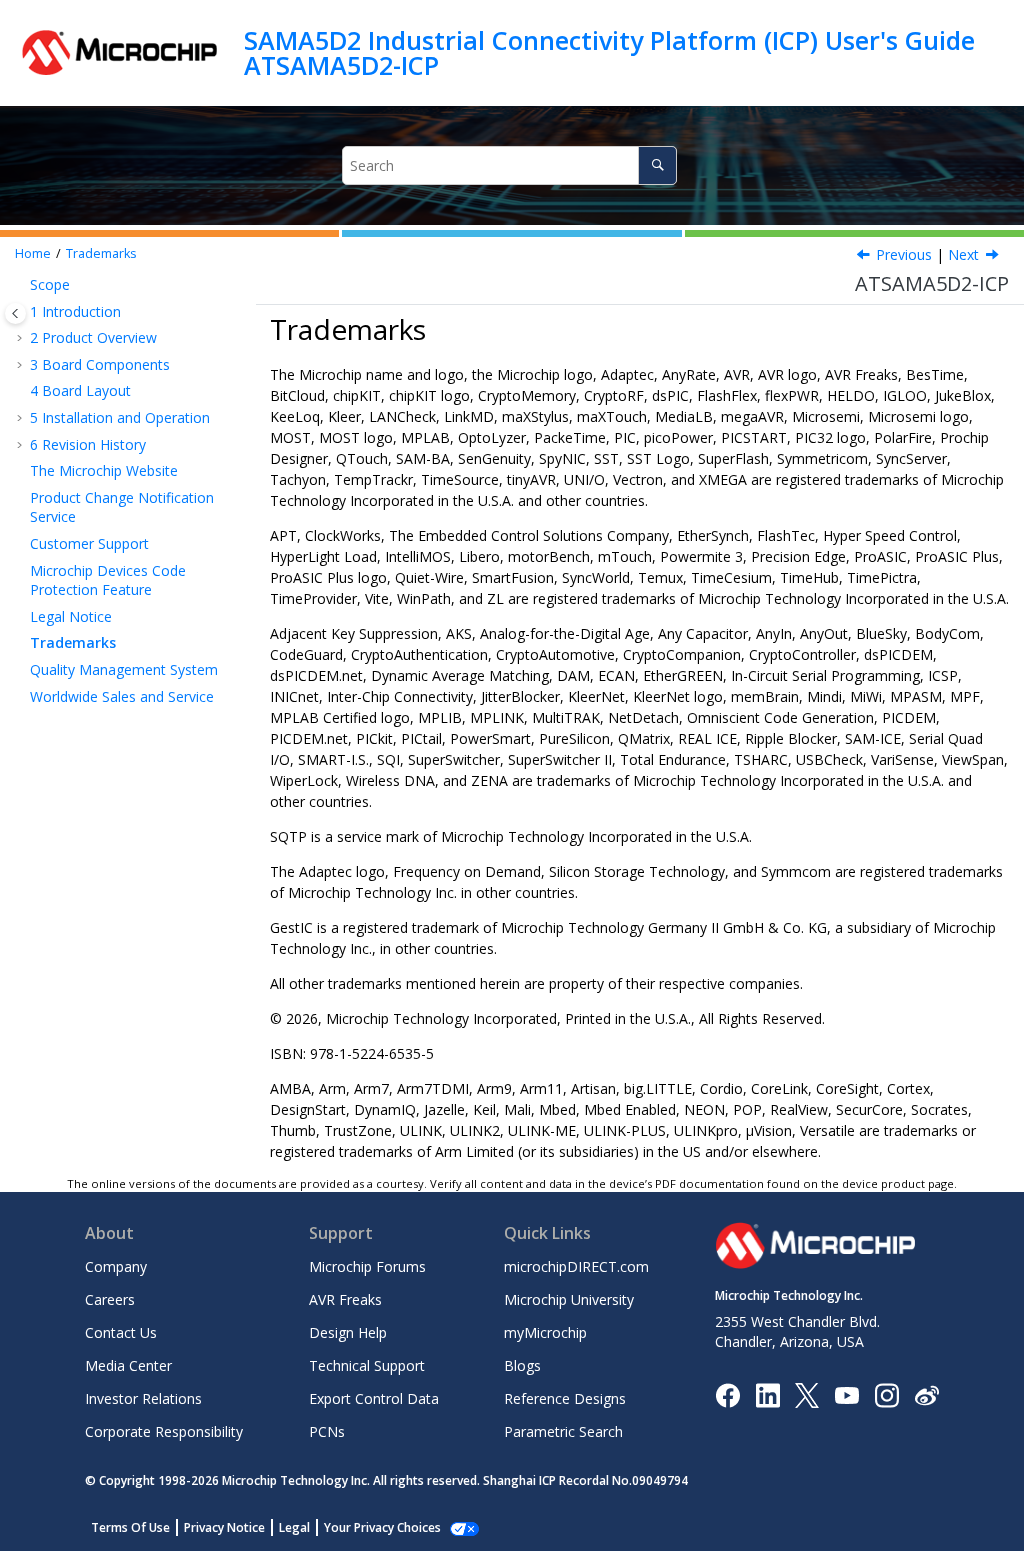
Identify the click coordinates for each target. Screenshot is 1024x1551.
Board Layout (80, 390)
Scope (50, 284)
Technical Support (367, 1365)
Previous (904, 254)
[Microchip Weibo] (926, 1394)
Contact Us (121, 1332)
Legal (294, 1527)
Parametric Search (563, 1431)
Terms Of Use (130, 1527)
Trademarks (101, 253)
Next (963, 254)
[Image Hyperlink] (846, 1394)
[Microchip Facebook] (727, 1393)
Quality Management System (124, 669)
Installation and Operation (120, 417)
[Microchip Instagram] (886, 1393)
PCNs (327, 1431)
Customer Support (89, 543)
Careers (110, 1299)
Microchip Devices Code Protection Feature (108, 580)
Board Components (100, 364)
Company (116, 1266)
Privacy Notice (224, 1527)
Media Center (128, 1365)
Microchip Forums (367, 1266)
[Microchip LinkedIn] (767, 1393)
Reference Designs (565, 1398)
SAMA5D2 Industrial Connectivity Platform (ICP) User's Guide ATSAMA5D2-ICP (609, 52)
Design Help (348, 1332)
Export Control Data (374, 1398)
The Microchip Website (104, 470)
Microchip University (569, 1299)
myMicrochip (545, 1332)
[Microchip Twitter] (807, 1393)
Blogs (522, 1365)
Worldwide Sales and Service (122, 696)
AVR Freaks (345, 1299)
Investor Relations (143, 1398)
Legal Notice (71, 616)
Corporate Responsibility (164, 1431)
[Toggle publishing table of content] (15, 313)
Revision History (88, 444)
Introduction (75, 311)
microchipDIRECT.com (576, 1266)
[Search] (657, 165)
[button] (22, 285)
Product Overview (93, 337)
